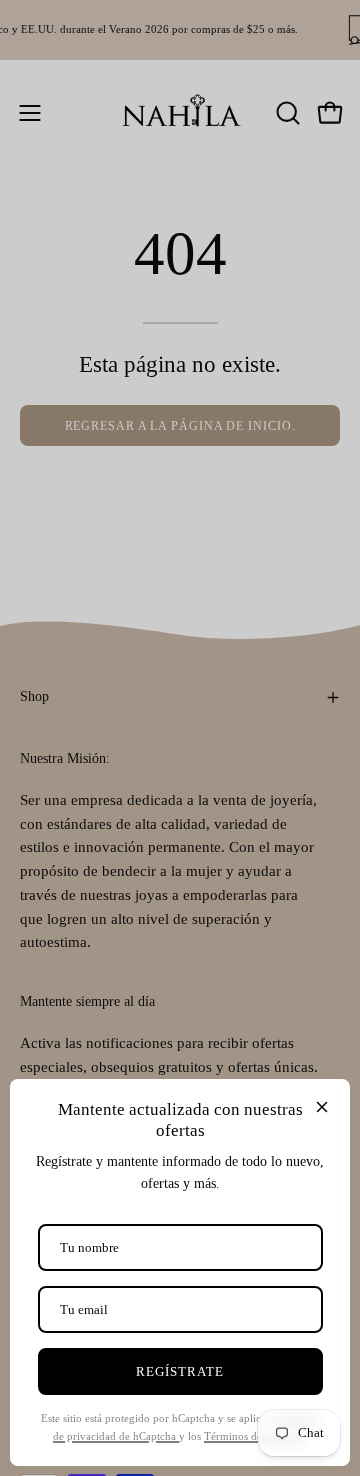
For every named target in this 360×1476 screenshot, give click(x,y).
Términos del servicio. (255, 1436)
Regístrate (180, 1371)
